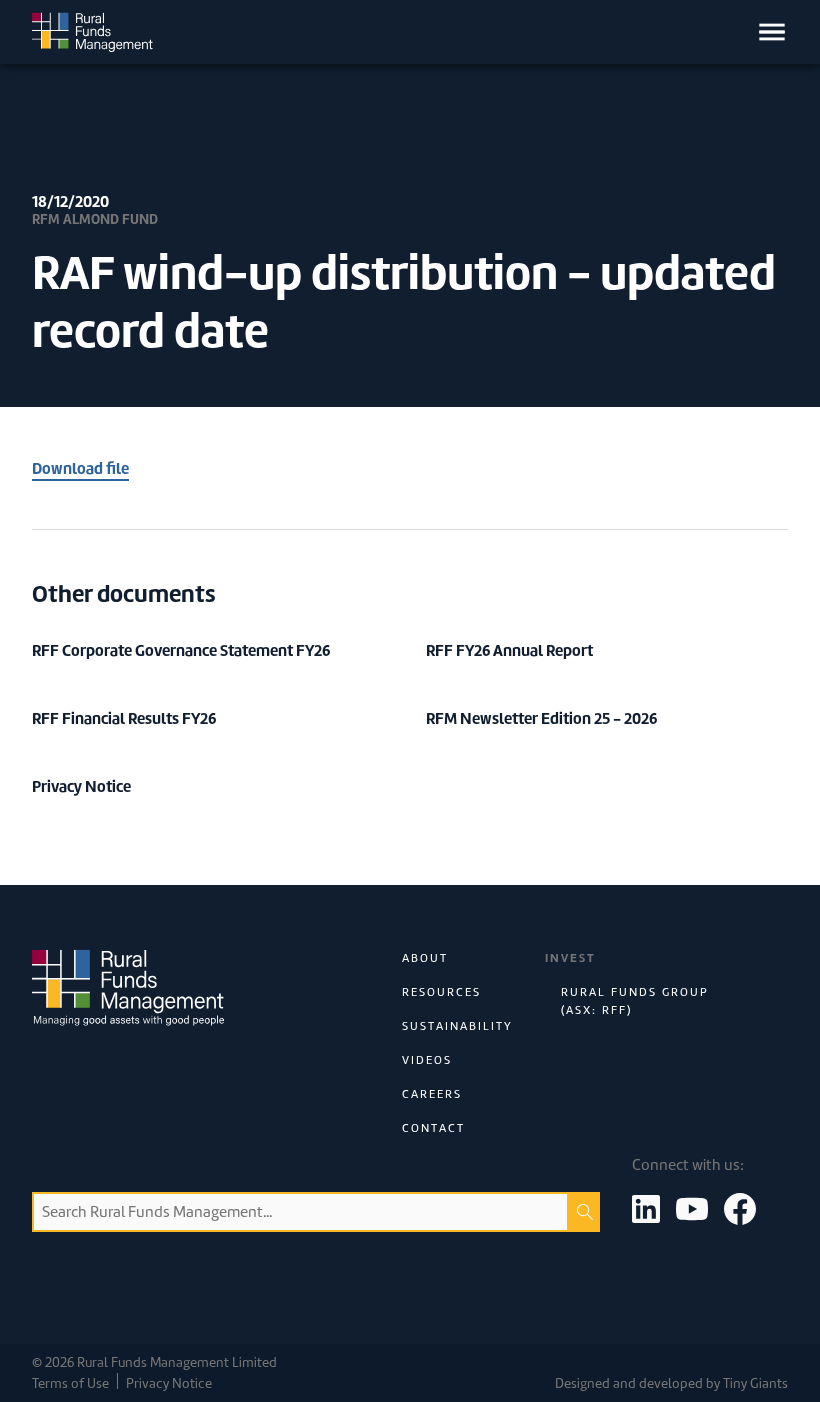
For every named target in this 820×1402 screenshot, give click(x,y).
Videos (427, 1060)
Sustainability (457, 1026)
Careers (432, 1094)
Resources (441, 992)
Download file (80, 468)
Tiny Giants (755, 1383)
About (425, 958)
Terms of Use (70, 1383)
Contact (433, 1128)
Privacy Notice (169, 1383)
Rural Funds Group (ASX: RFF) (635, 1001)
